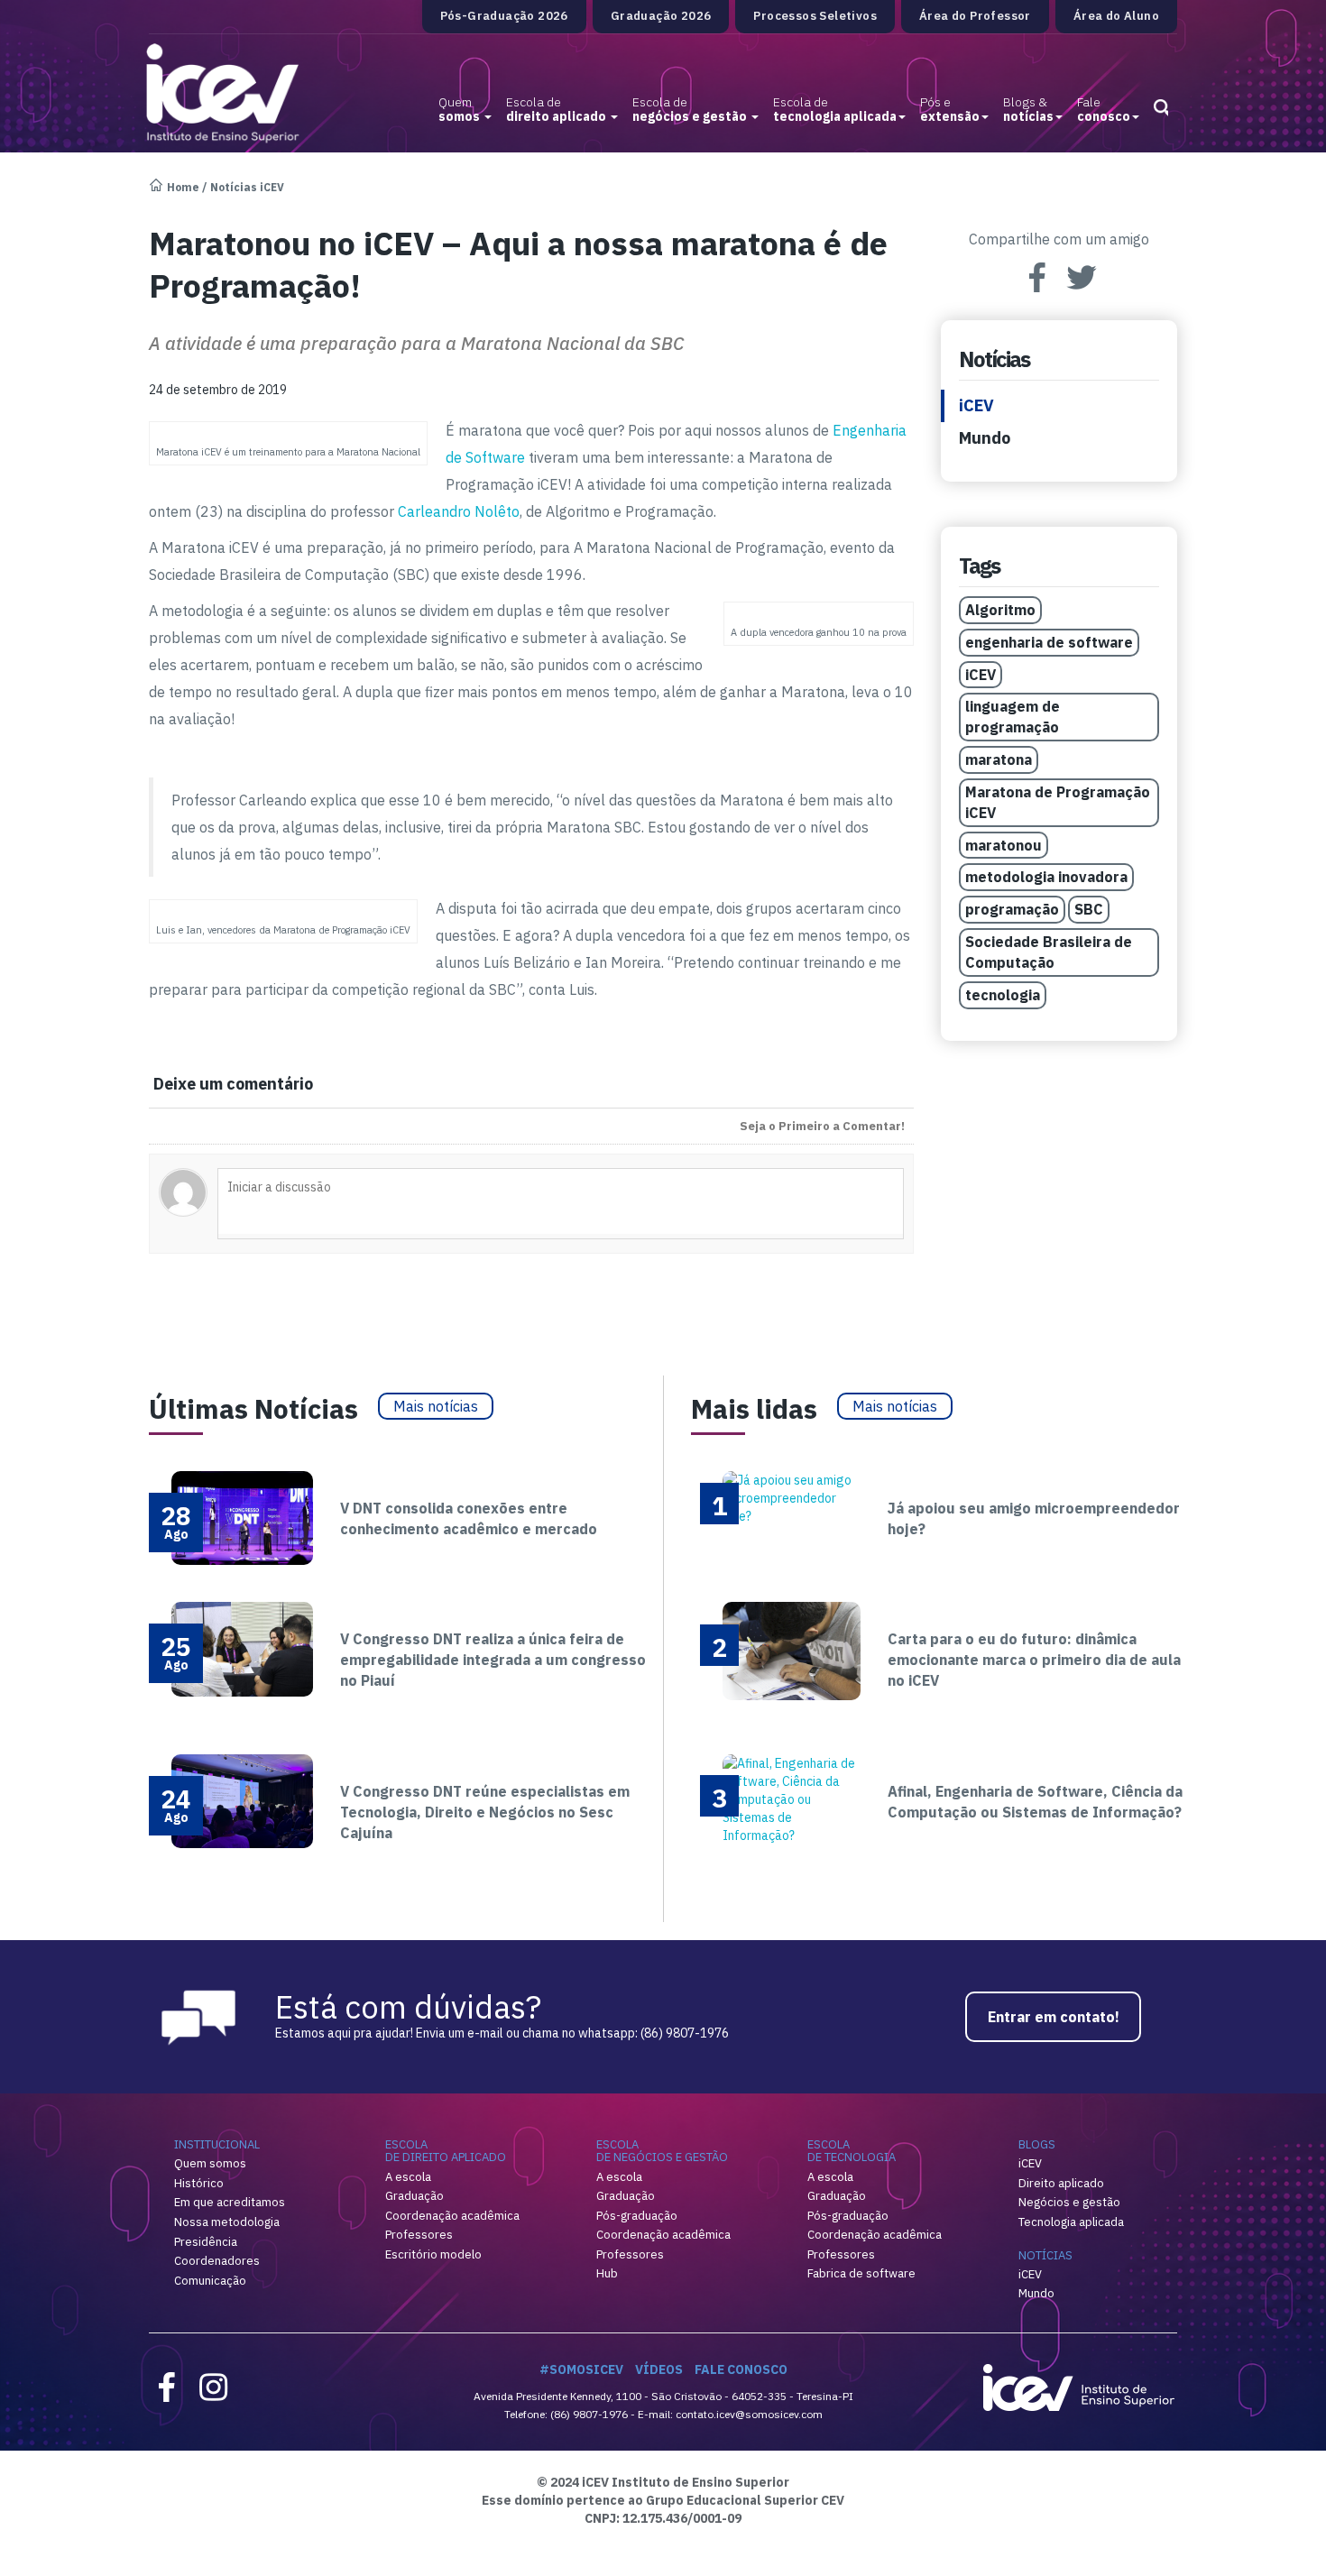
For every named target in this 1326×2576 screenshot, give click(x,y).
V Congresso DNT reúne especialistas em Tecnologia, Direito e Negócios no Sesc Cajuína (485, 1812)
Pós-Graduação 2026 (504, 16)
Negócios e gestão (1069, 2202)
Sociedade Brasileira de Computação (1049, 952)
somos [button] (460, 109)
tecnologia (1003, 995)
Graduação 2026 (661, 16)
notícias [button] (1028, 109)
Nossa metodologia (227, 2222)
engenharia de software (1049, 642)
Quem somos (210, 2163)
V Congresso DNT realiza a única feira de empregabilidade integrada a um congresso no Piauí (493, 1660)
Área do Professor (975, 16)
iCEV (976, 405)
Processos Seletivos (815, 16)
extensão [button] (950, 109)
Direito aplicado (1061, 2183)
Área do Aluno (1116, 16)
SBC (1089, 909)
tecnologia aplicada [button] (835, 109)
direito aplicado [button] (557, 109)
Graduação (414, 2196)
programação (1012, 909)
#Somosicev (581, 2369)
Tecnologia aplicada (1071, 2222)
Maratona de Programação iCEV (1058, 802)
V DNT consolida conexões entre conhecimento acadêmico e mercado (469, 1518)
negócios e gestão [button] (691, 109)
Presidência (206, 2242)
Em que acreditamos (230, 2202)
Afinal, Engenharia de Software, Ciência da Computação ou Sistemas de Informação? (1035, 1802)
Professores (419, 2235)
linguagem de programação (1013, 717)
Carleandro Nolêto (459, 511)
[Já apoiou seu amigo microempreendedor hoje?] (792, 1496)
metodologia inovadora (1046, 877)
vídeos (659, 2369)
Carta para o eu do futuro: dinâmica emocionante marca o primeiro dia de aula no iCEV (1034, 1660)
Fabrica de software (861, 2273)
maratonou (1004, 845)
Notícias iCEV (247, 187)
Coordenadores (217, 2261)
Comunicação (210, 2281)
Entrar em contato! (1054, 2017)
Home (183, 187)
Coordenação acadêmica (452, 2216)
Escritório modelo (433, 2254)
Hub (607, 2273)
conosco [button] (1104, 109)
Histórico (199, 2183)
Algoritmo (1000, 610)
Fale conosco (741, 2369)
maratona (999, 759)
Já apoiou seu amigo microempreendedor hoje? (1034, 1518)
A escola (408, 2177)
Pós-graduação (637, 2216)
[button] (1160, 102)
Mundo (985, 438)
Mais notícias (436, 1406)
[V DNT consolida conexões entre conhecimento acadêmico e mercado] (242, 1516)
